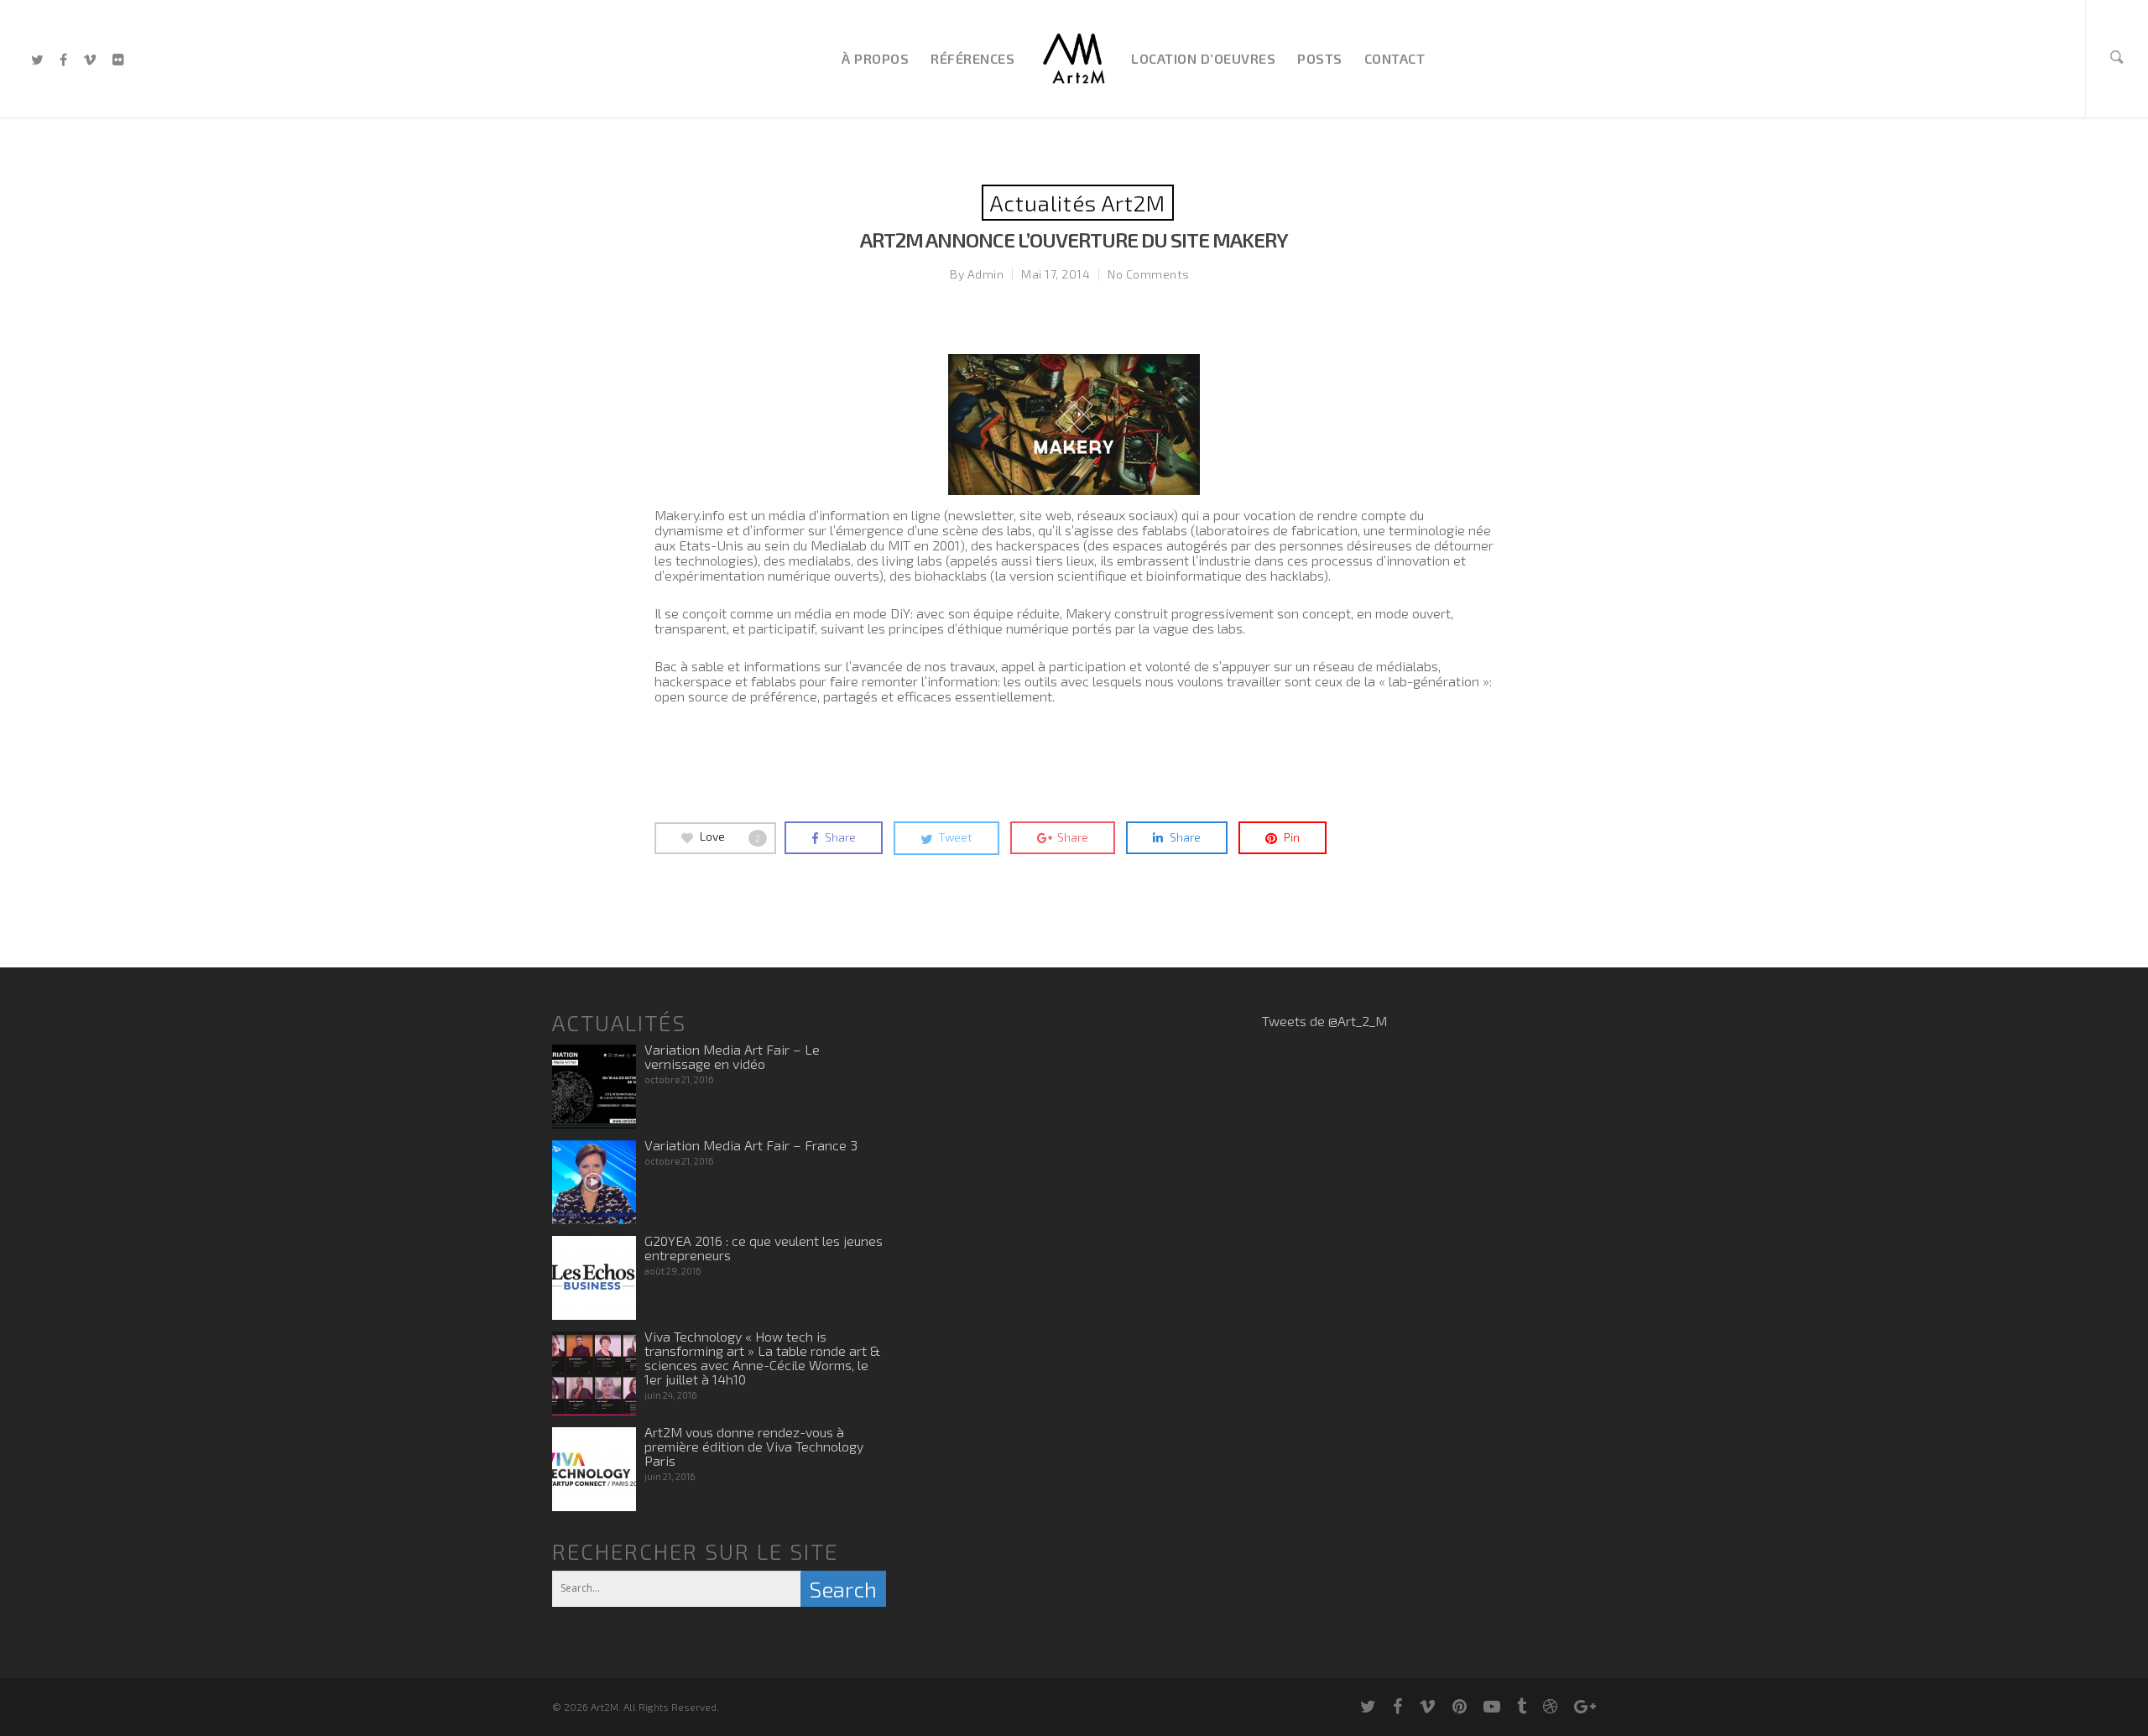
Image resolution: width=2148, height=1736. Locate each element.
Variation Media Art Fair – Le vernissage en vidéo (732, 1056)
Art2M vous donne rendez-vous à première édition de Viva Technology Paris (754, 1446)
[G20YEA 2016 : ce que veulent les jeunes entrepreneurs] (594, 1278)
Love (730, 837)
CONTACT (1395, 58)
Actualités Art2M (1078, 203)
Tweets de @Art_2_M (1324, 1021)
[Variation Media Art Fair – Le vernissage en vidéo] (594, 1087)
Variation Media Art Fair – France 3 (751, 1145)
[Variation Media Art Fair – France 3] (594, 1182)
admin (986, 274)
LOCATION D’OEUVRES (1203, 58)
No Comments (1149, 274)
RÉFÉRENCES (972, 58)
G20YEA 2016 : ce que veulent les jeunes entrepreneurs (764, 1248)
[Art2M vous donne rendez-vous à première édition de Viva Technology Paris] (594, 1469)
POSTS (1320, 58)
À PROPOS (875, 58)
